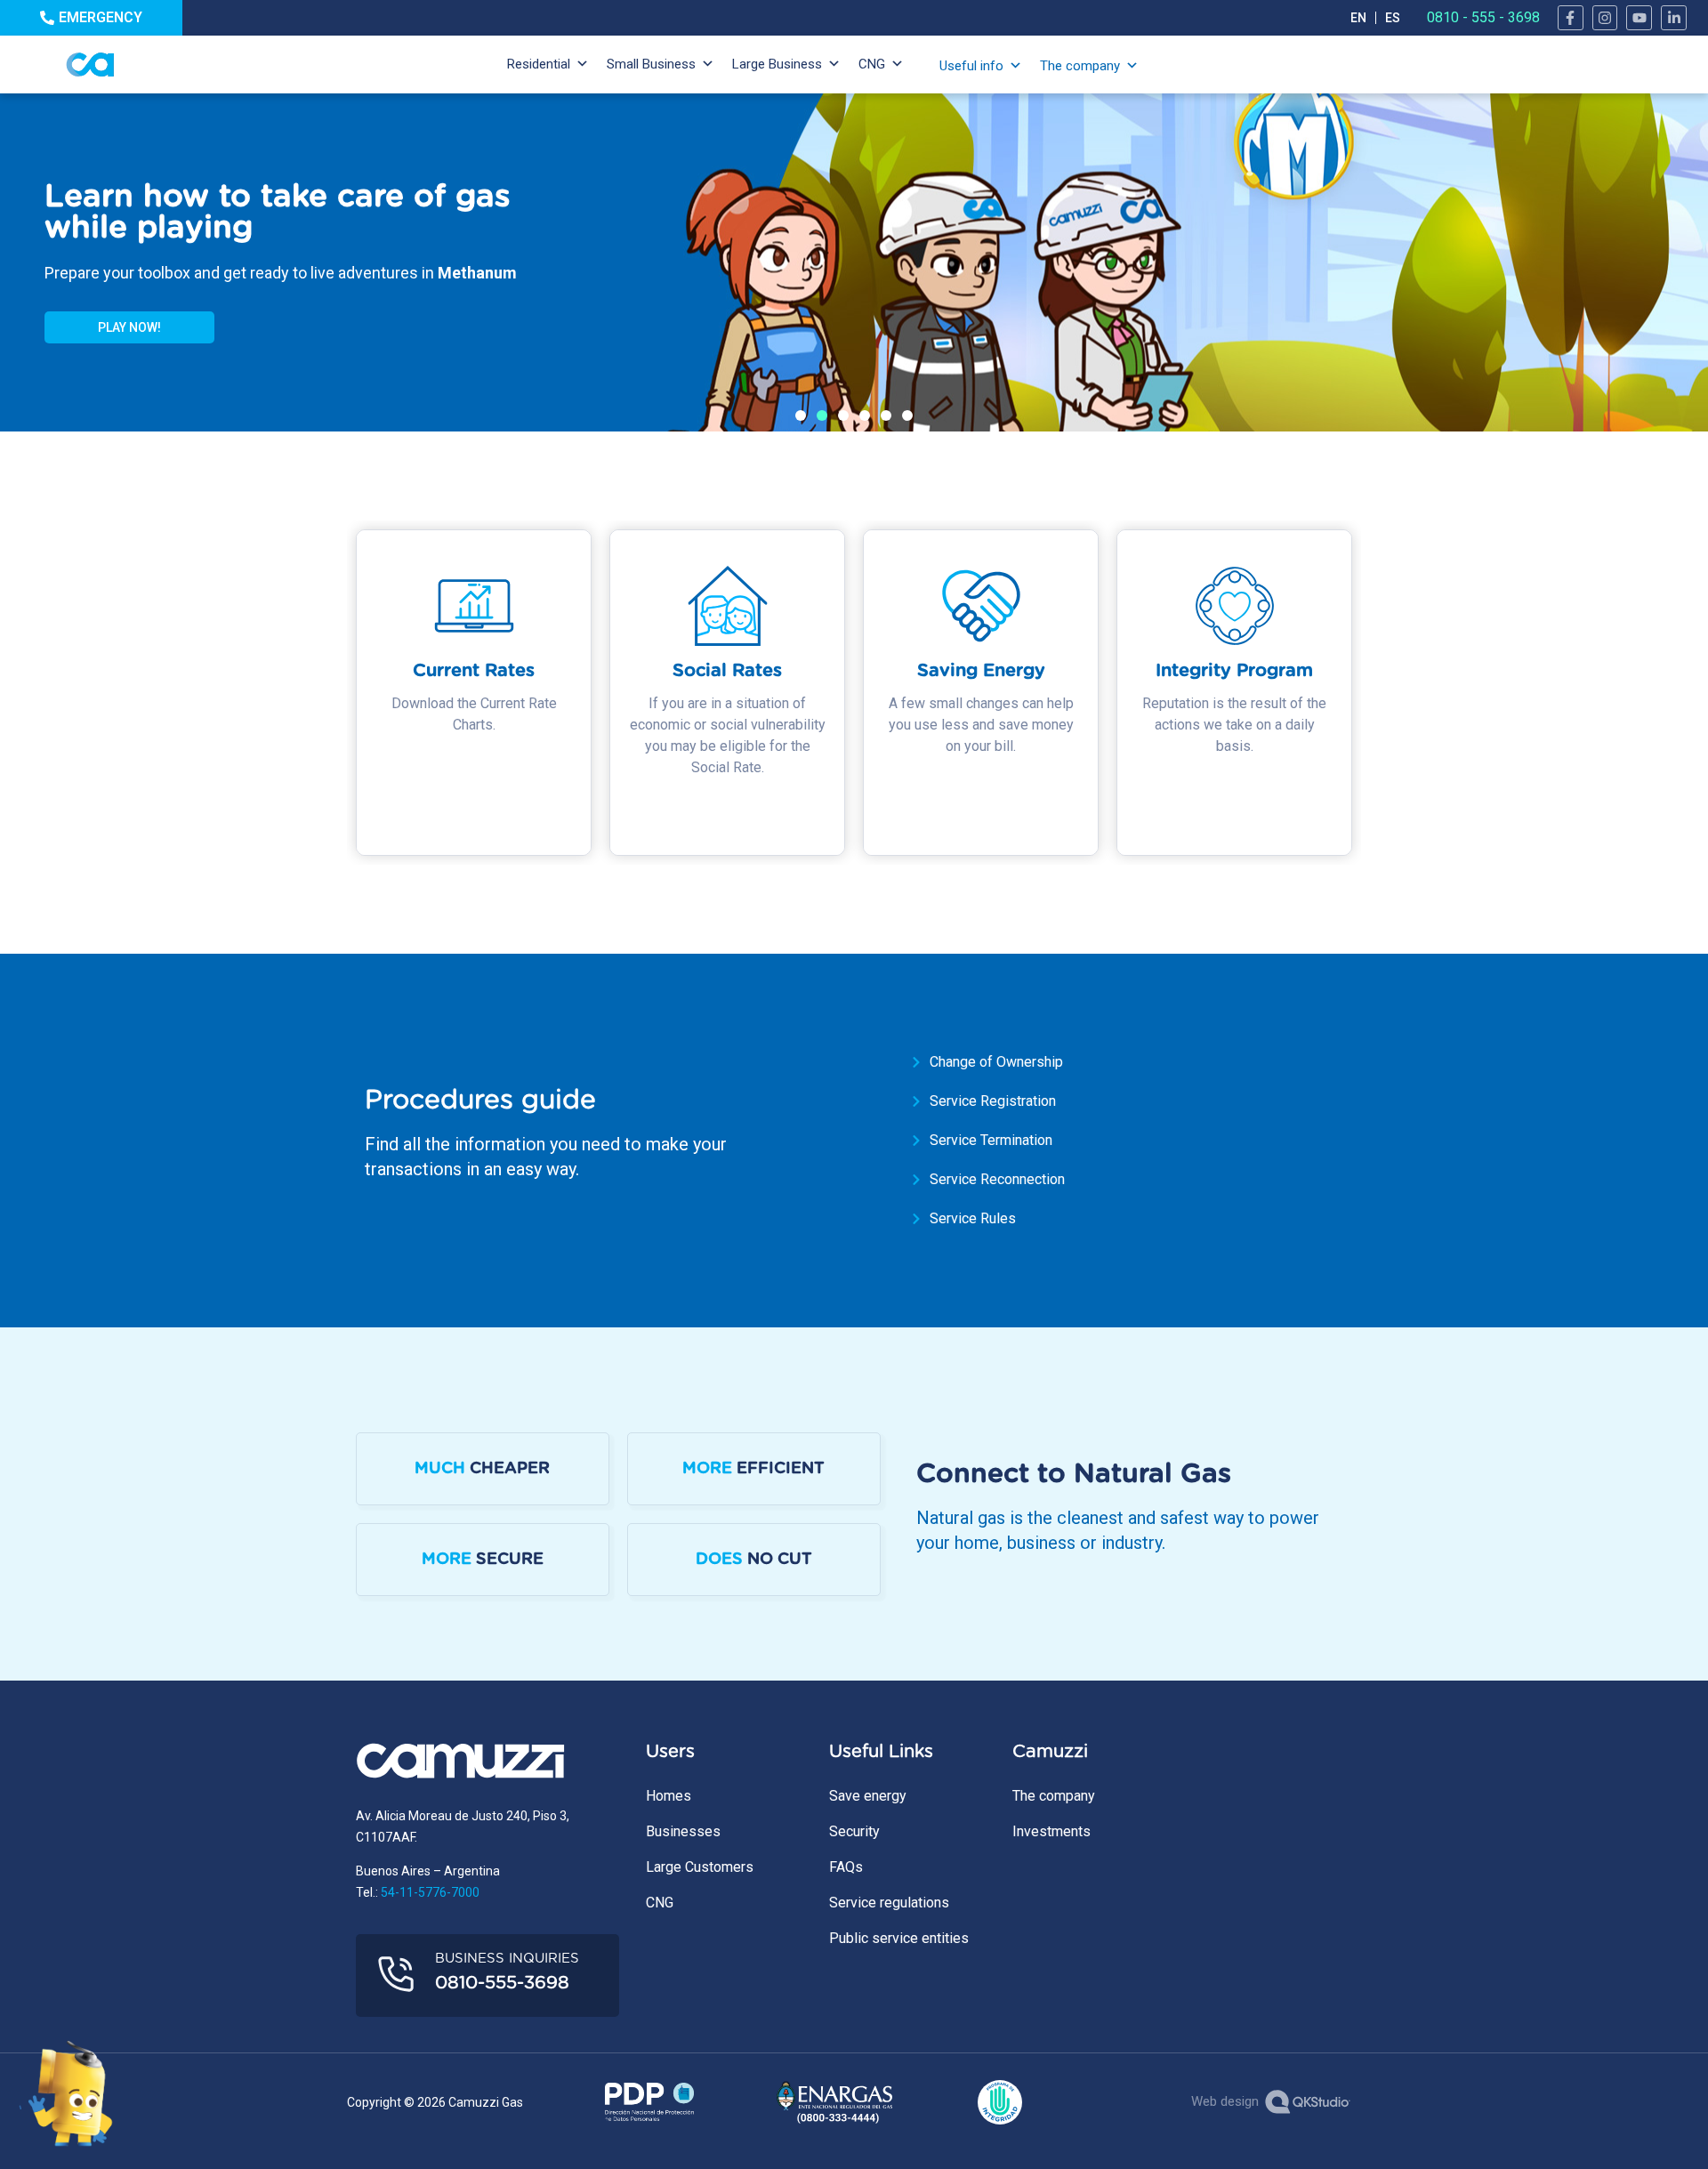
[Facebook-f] (1571, 18)
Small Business (651, 64)
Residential (539, 64)
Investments (1051, 1831)
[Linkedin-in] (1674, 18)
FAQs (846, 1867)
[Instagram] (1605, 18)
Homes (669, 1796)
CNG (872, 64)
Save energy (868, 1796)
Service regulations (889, 1903)
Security (854, 1831)
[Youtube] (1639, 18)
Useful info (971, 66)
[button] (801, 415)
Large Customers (700, 1867)
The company (1080, 66)
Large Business (777, 64)
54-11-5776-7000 (430, 1892)
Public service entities (899, 1938)
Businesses (683, 1831)
